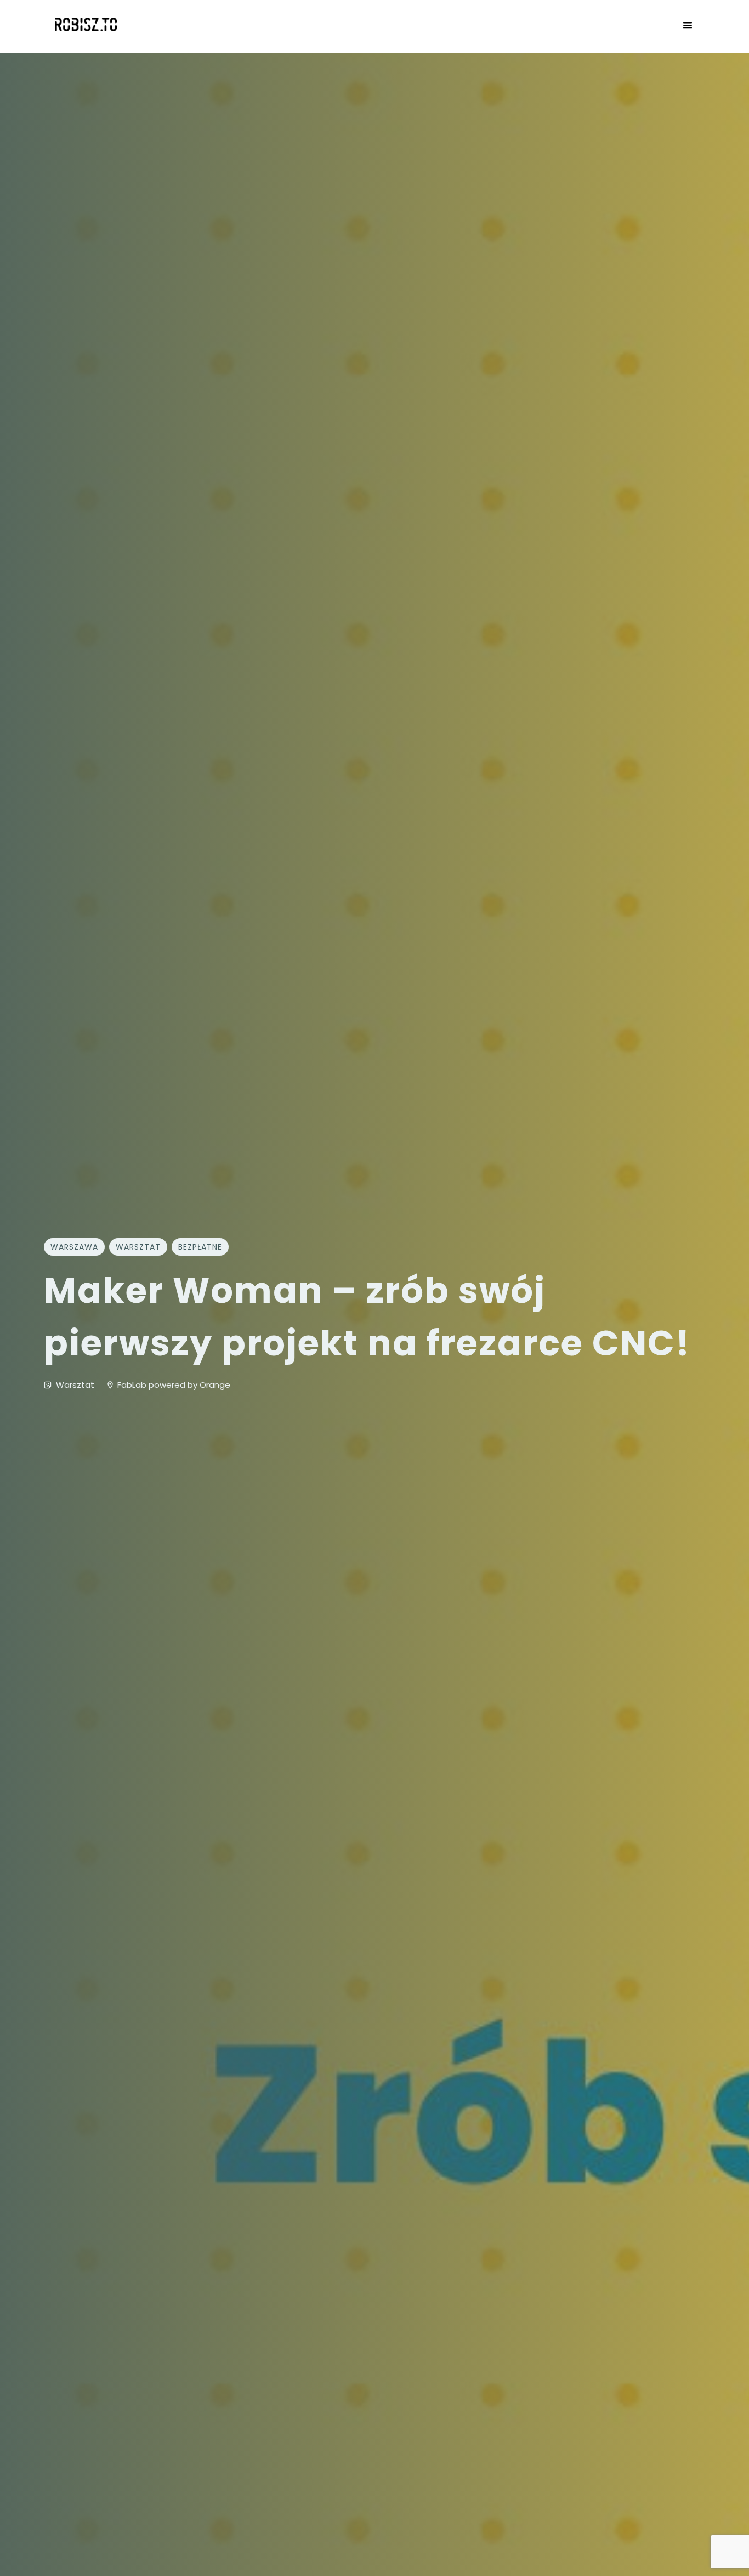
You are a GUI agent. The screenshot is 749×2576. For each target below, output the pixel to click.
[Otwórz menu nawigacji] (688, 26)
